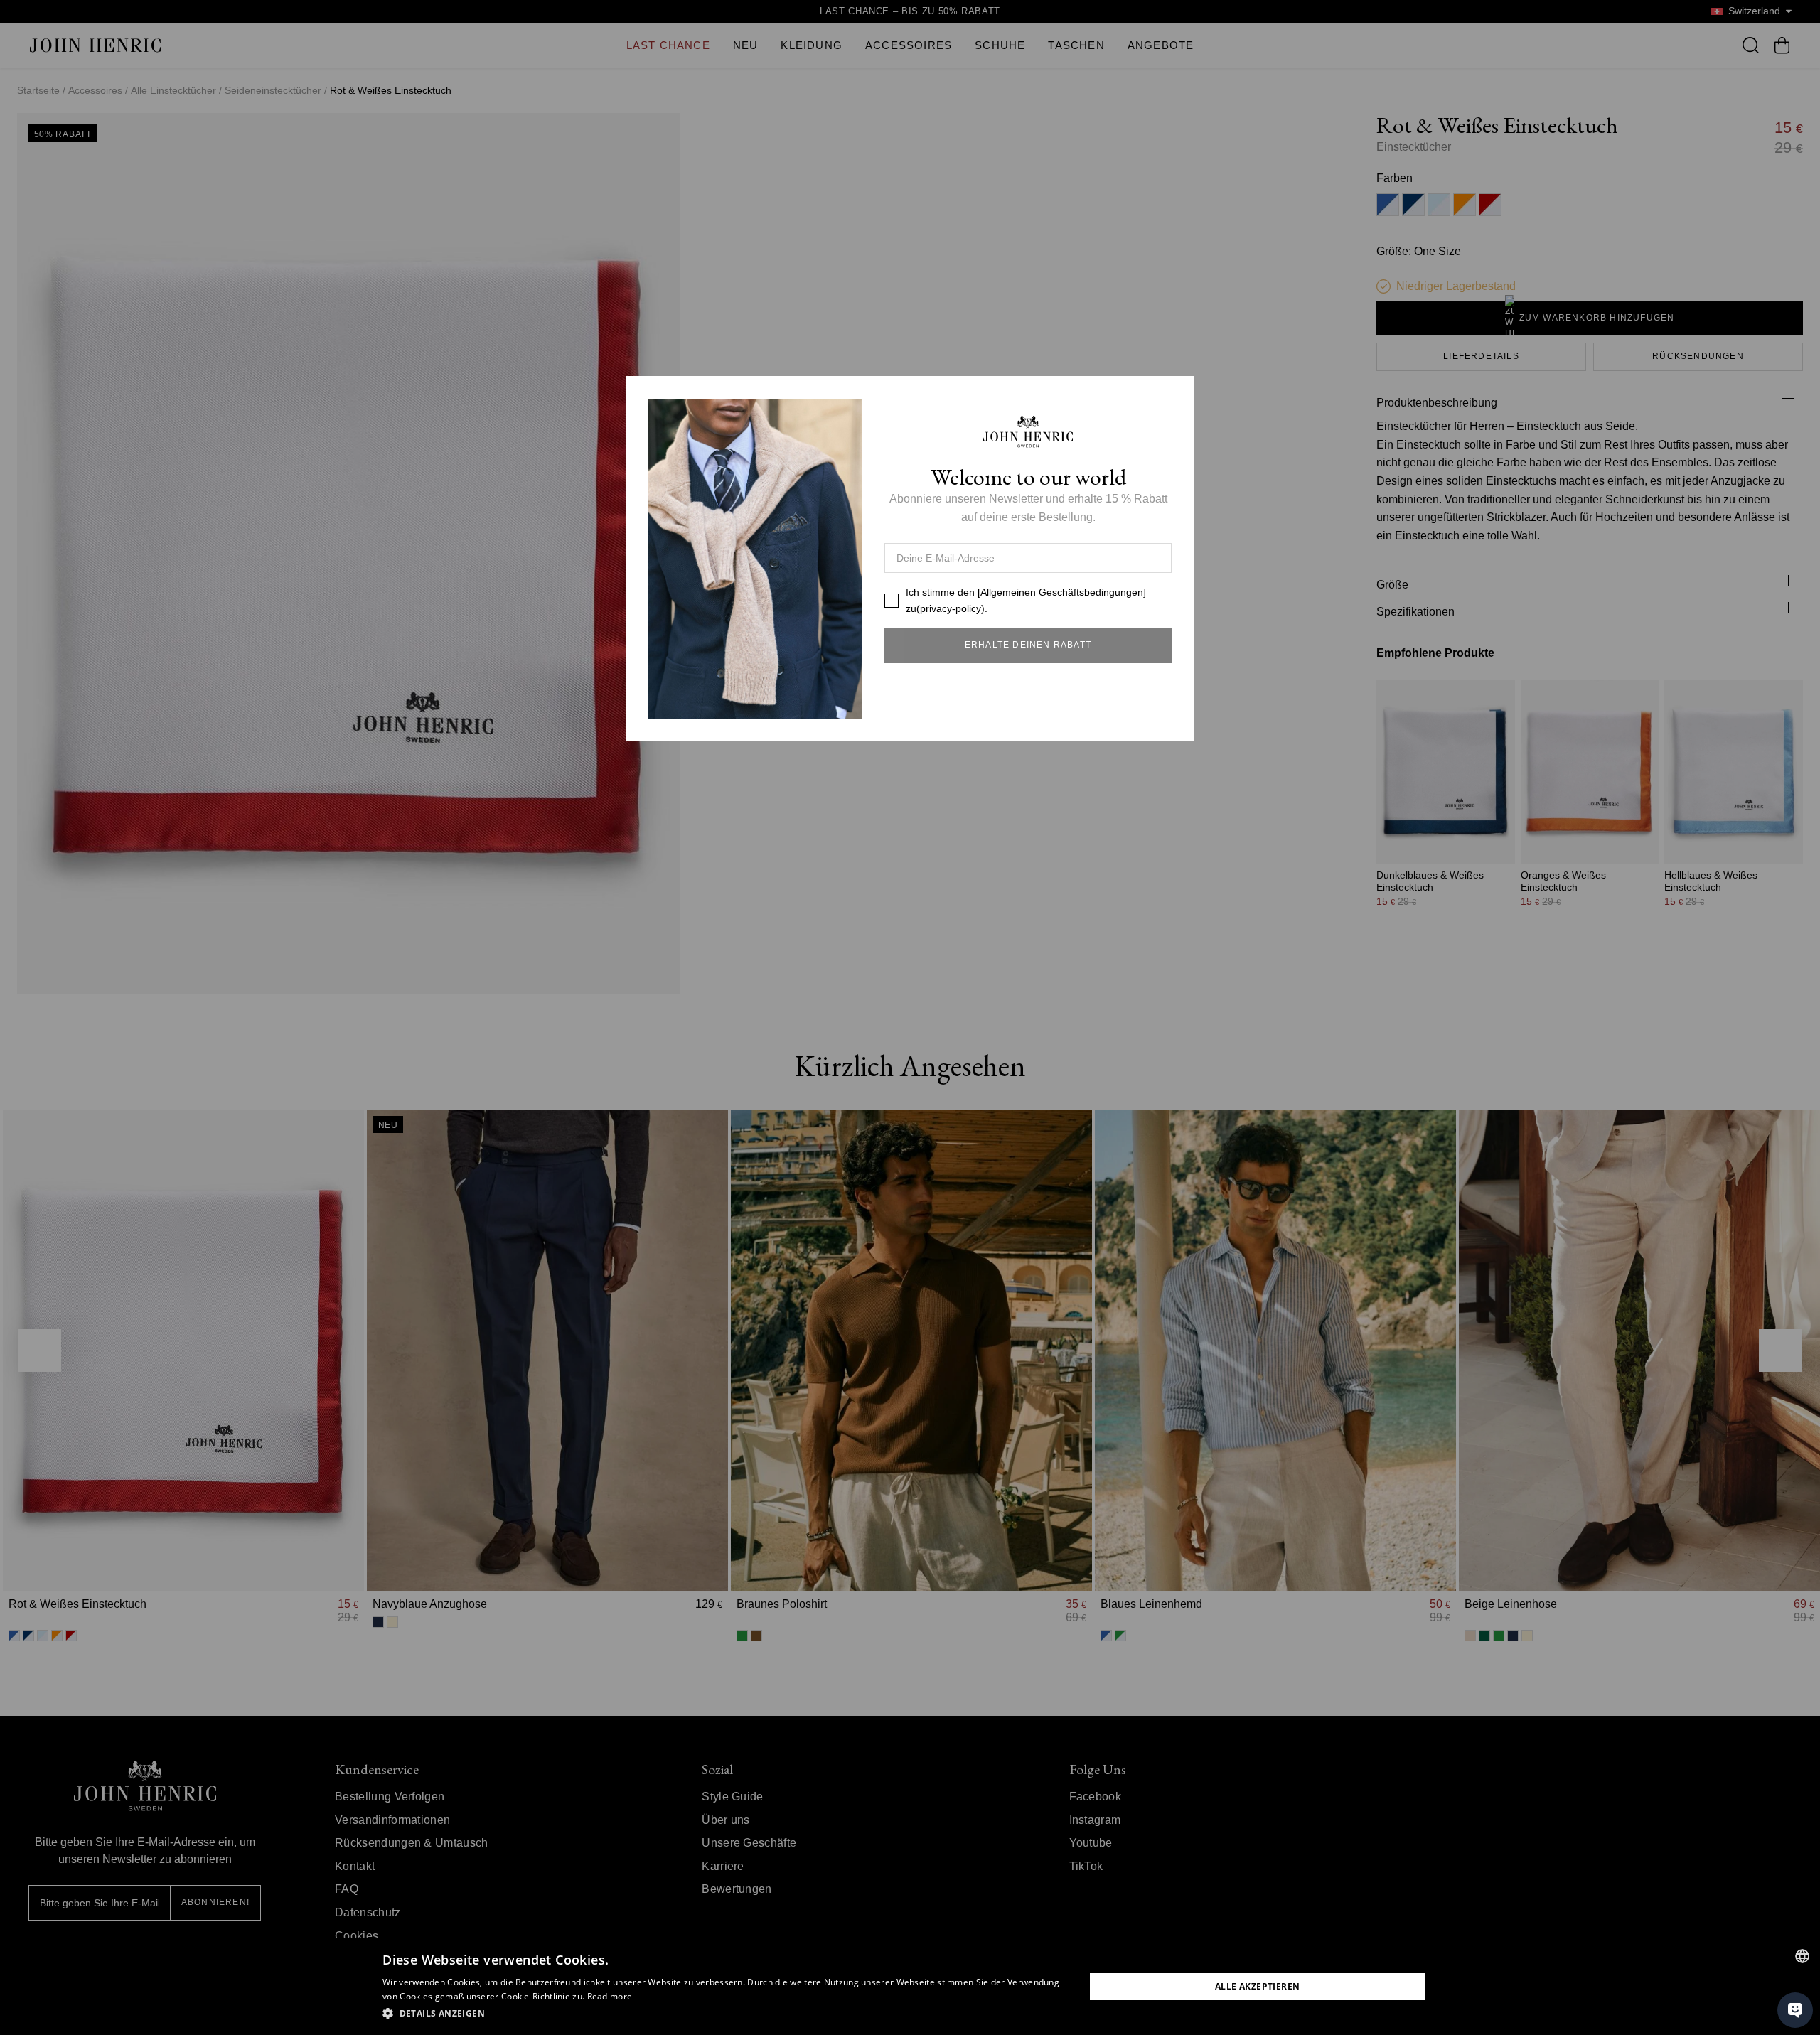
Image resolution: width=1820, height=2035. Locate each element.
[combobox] (1802, 1956)
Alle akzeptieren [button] (1257, 1986)
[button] (723, 2014)
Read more (610, 1996)
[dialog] (910, 1987)
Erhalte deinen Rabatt (1028, 645)
